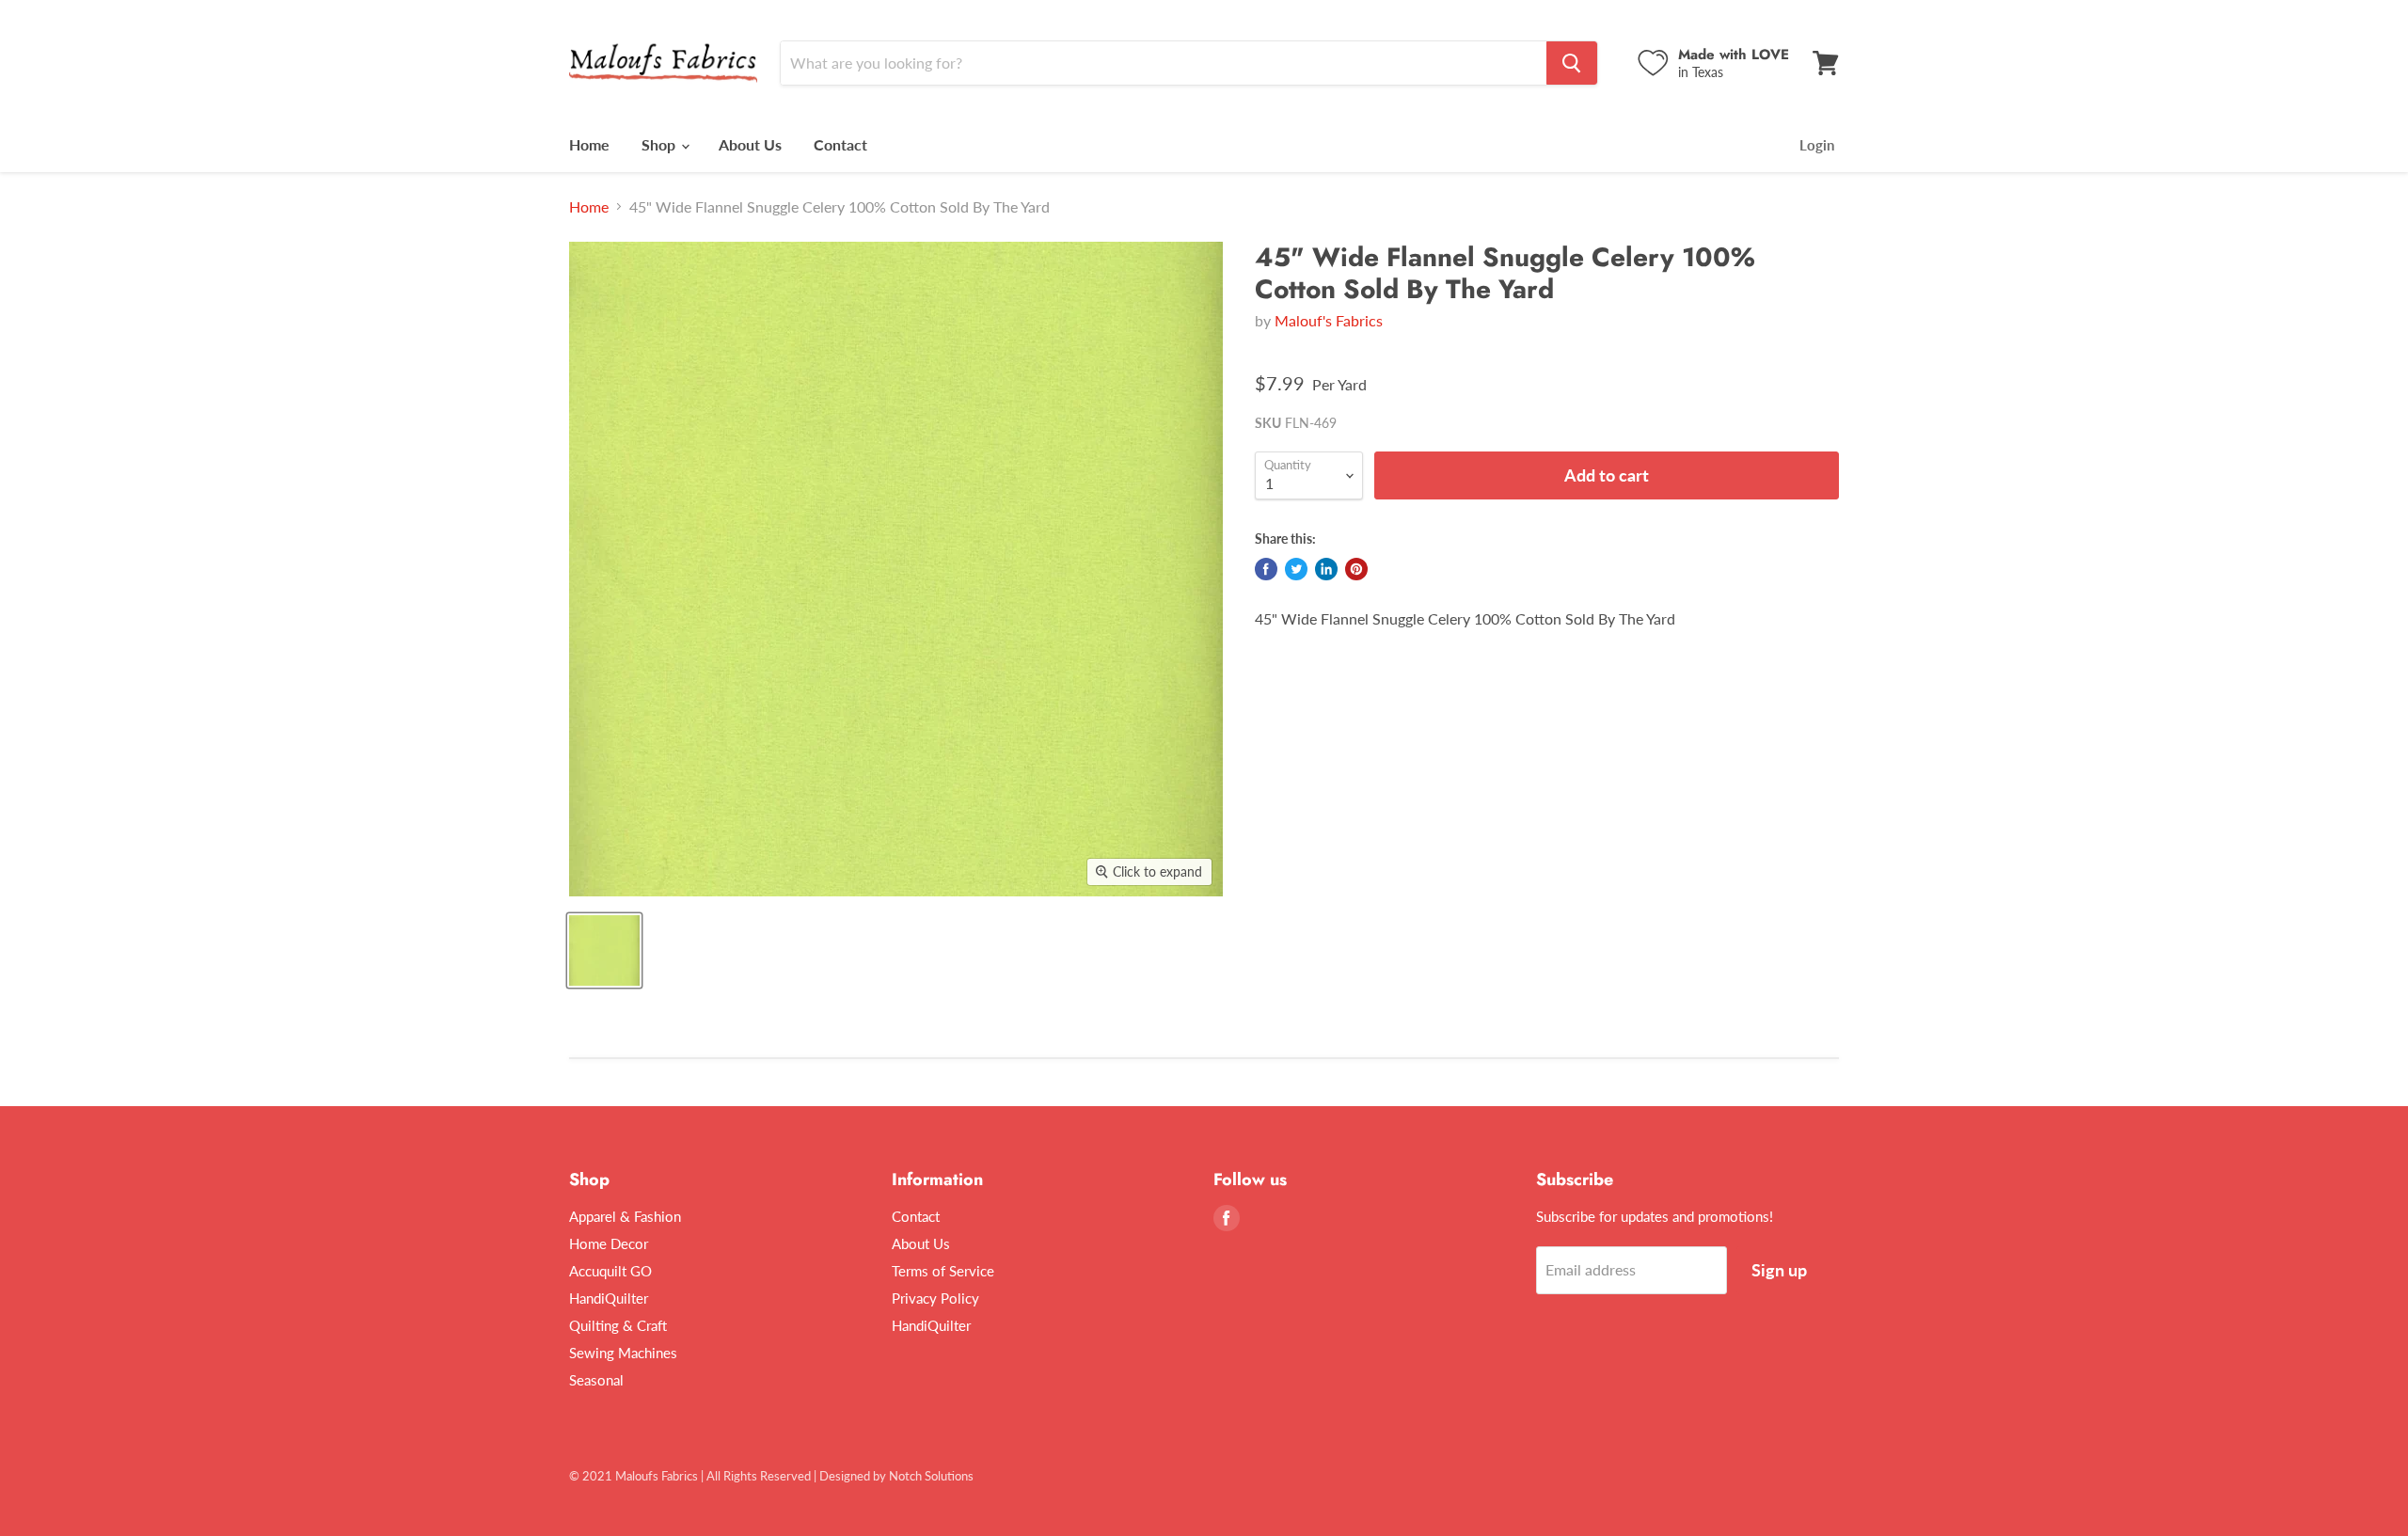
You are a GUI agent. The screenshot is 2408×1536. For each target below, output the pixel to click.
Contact (840, 144)
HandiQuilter (609, 1298)
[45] (604, 950)
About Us (750, 144)
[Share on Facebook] (1266, 569)
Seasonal (596, 1380)
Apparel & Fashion (625, 1216)
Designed (845, 1476)
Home (589, 144)
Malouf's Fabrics (1329, 320)
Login (1817, 145)
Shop (660, 144)
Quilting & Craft (618, 1325)
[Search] (1572, 63)
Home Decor (609, 1243)
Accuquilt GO (610, 1271)
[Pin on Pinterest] (1356, 569)
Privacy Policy (935, 1298)
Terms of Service (943, 1271)
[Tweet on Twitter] (1296, 569)
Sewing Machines (623, 1353)
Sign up (1779, 1270)
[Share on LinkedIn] (1326, 569)
